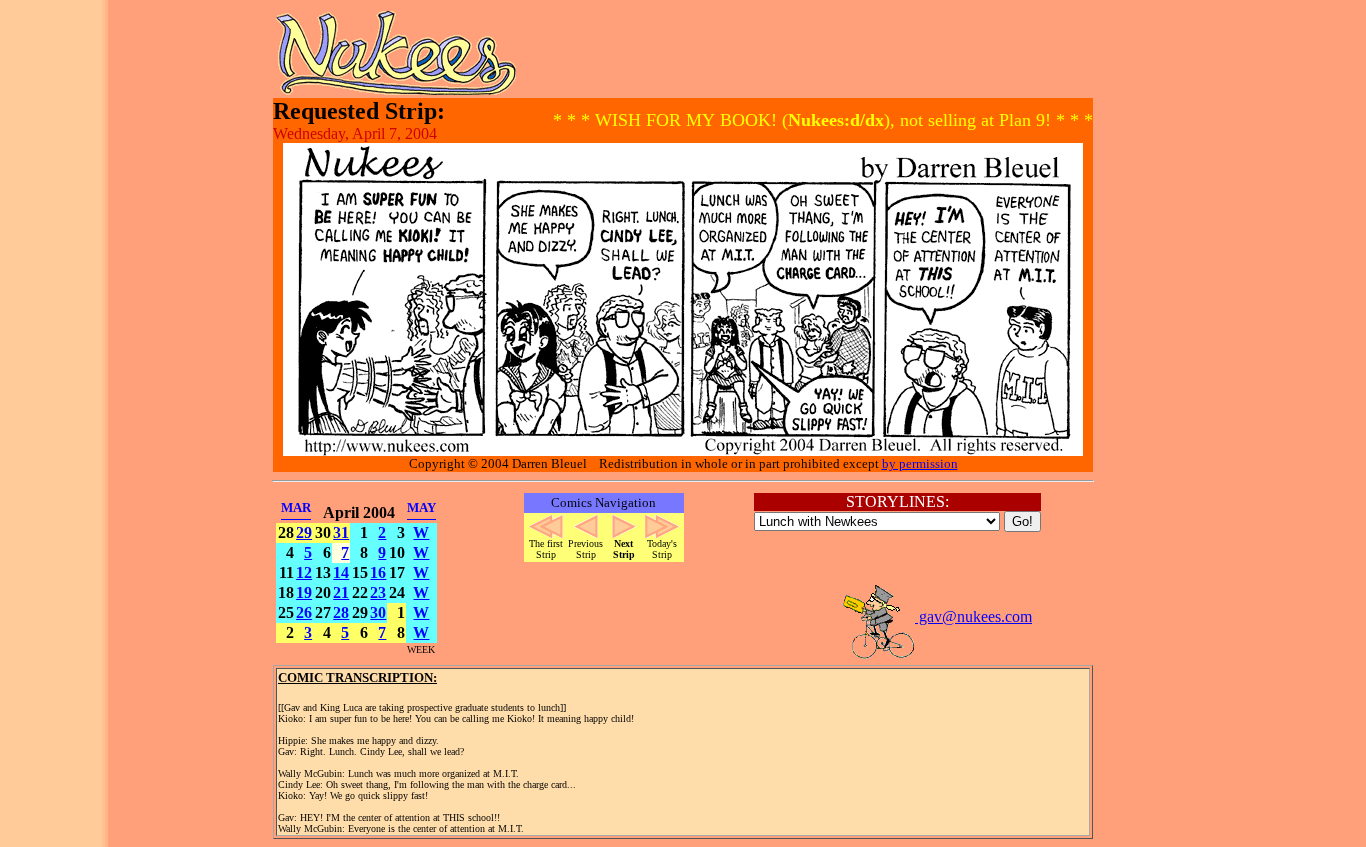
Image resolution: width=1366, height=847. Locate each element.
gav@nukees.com (973, 616)
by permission (920, 463)
